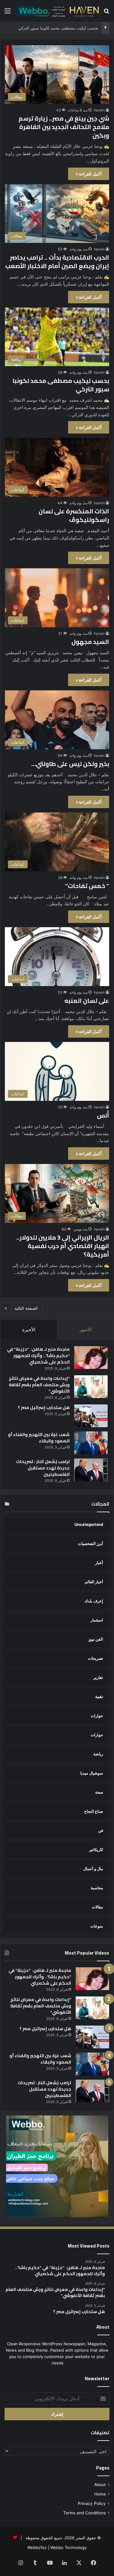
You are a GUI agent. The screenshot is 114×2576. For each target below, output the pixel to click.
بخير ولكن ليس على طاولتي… (70, 764)
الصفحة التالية (26, 1308)
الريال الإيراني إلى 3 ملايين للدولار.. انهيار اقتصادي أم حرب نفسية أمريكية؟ (63, 1246)
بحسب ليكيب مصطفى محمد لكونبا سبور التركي (58, 28)
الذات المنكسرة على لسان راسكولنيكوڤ (74, 515)
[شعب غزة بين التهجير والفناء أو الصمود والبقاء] (91, 1443)
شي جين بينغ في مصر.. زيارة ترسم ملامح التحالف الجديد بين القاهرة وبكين (64, 127)
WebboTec (37, 2547)
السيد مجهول (90, 642)
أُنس (103, 1115)
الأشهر (86, 1330)
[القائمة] (8, 13)
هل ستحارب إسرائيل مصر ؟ (44, 1407)
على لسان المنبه (87, 1000)
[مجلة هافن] (57, 11)
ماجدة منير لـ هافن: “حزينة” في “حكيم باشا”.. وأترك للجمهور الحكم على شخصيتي (38, 1356)
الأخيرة (29, 1330)
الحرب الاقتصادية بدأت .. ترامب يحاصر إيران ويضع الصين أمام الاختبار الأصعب (57, 262)
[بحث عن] (106, 13)
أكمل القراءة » (89, 174)
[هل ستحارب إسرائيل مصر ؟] (91, 1416)
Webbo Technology (69, 2547)
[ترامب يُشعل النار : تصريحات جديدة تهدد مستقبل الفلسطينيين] (91, 1470)
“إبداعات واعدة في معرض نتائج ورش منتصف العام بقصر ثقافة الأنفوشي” (39, 1385)
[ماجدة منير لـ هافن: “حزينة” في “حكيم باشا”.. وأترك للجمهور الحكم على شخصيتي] (91, 1358)
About (100, 2485)
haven (99, 110)
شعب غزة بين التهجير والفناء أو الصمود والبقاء (39, 1438)
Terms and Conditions (85, 2513)
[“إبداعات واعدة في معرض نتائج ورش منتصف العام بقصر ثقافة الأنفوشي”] (91, 1387)
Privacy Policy (92, 2503)
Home (100, 2494)
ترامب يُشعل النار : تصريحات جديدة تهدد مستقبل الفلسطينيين (43, 1468)
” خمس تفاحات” (87, 886)
